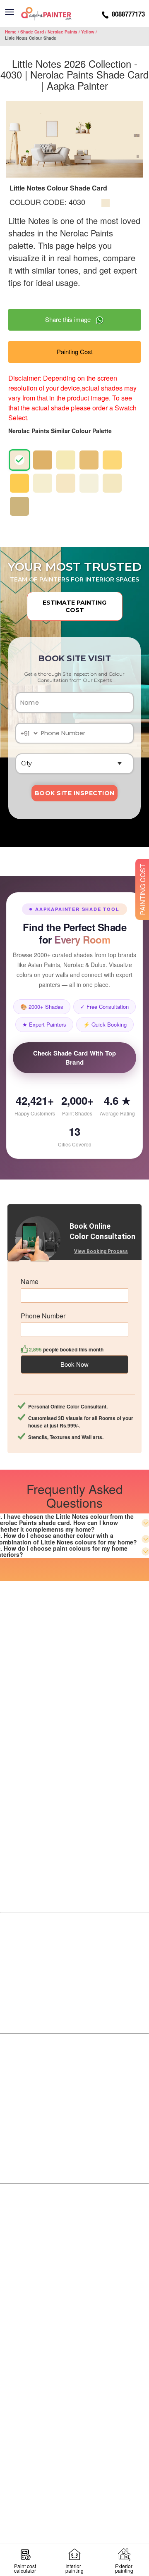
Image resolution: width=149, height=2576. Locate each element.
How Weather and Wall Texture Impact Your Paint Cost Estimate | (74, 2224)
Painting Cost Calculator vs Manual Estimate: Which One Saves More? (72, 2363)
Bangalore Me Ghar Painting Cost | (64, 2214)
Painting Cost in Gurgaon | (84, 2408)
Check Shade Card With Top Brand (75, 1058)
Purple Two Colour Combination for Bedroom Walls (73, 2513)
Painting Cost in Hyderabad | (75, 2428)
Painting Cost (75, 351)
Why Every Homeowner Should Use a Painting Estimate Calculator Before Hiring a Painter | (73, 2343)
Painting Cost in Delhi (84, 2448)
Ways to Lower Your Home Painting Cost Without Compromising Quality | (74, 2244)
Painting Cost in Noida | (52, 2418)
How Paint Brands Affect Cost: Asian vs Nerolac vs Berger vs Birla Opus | (72, 2274)
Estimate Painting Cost (74, 606)
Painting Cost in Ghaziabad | (57, 2438)
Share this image (70, 319)
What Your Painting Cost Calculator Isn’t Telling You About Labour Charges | (72, 2294)
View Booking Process (101, 1251)
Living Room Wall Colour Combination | (74, 2483)
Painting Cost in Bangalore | (56, 2398)
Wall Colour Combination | (74, 2503)
